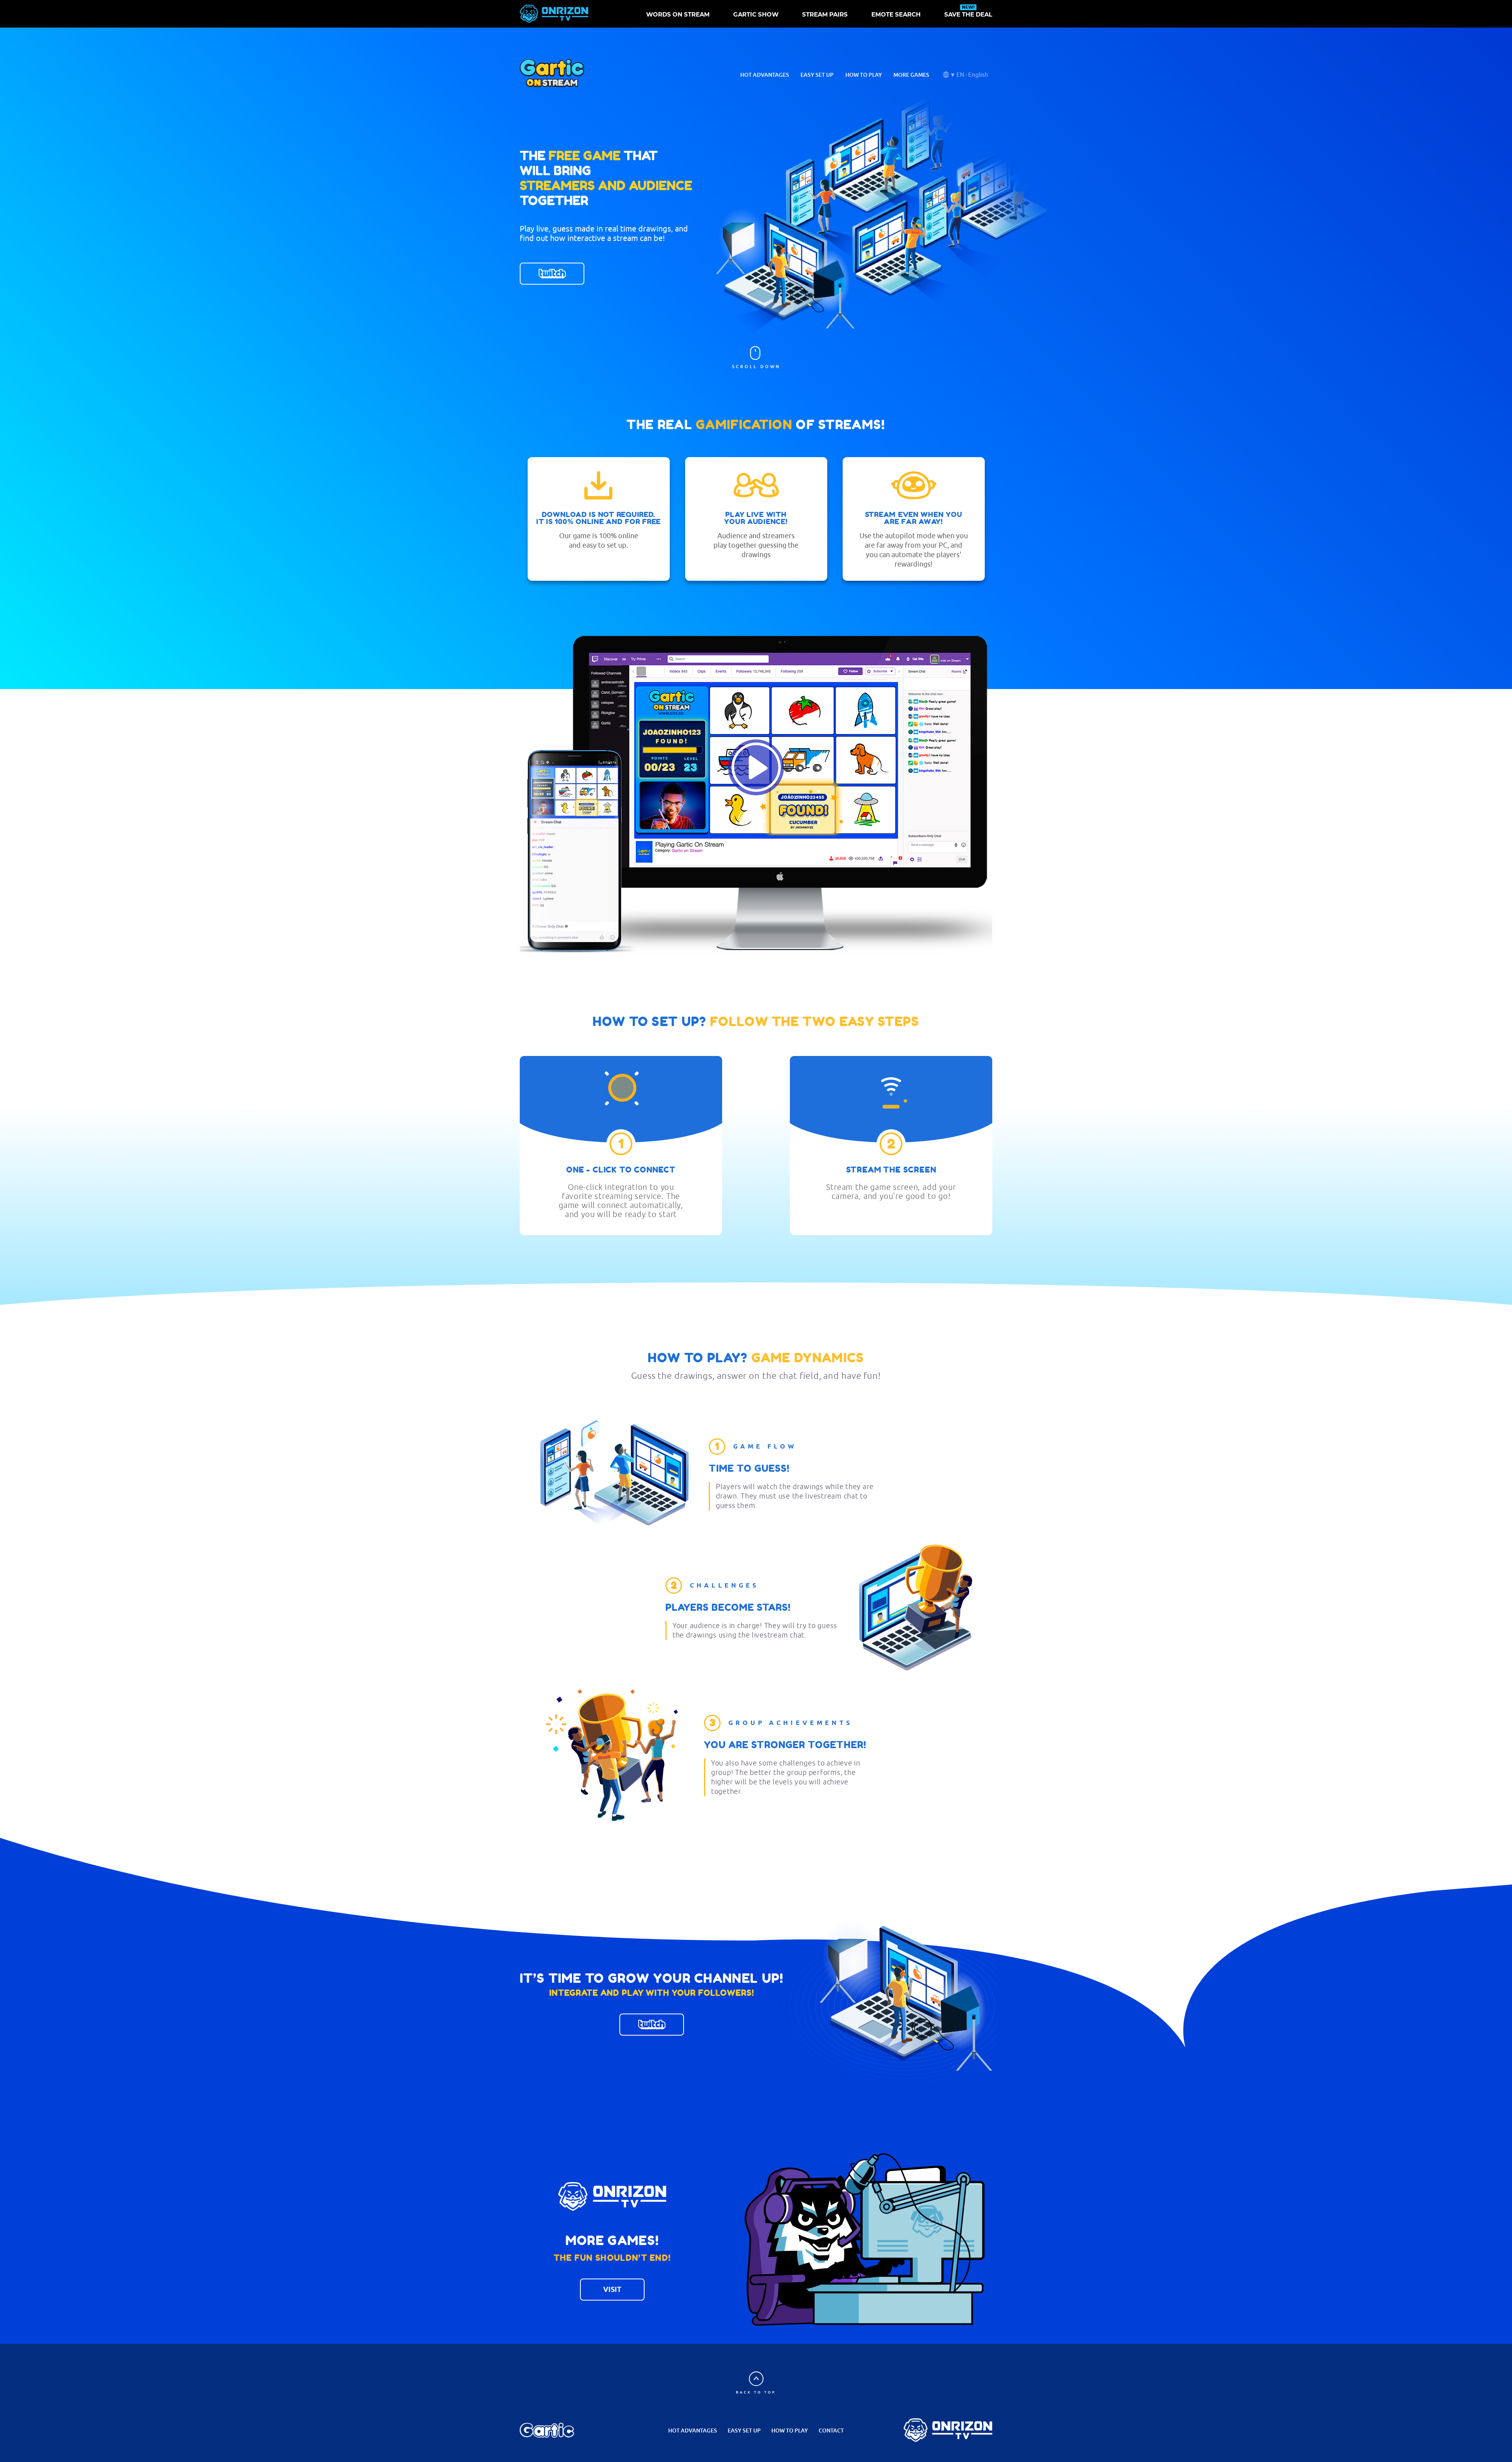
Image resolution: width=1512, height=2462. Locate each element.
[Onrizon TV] (948, 2430)
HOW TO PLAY (864, 75)
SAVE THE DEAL (968, 15)
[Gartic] (547, 2430)
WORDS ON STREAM (678, 15)
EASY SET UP (817, 75)
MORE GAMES (911, 75)
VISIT (612, 2289)
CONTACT (831, 2430)
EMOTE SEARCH (896, 15)
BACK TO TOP (756, 2392)
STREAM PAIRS (825, 15)
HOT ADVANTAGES (765, 75)
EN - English (972, 75)
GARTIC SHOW (756, 15)
